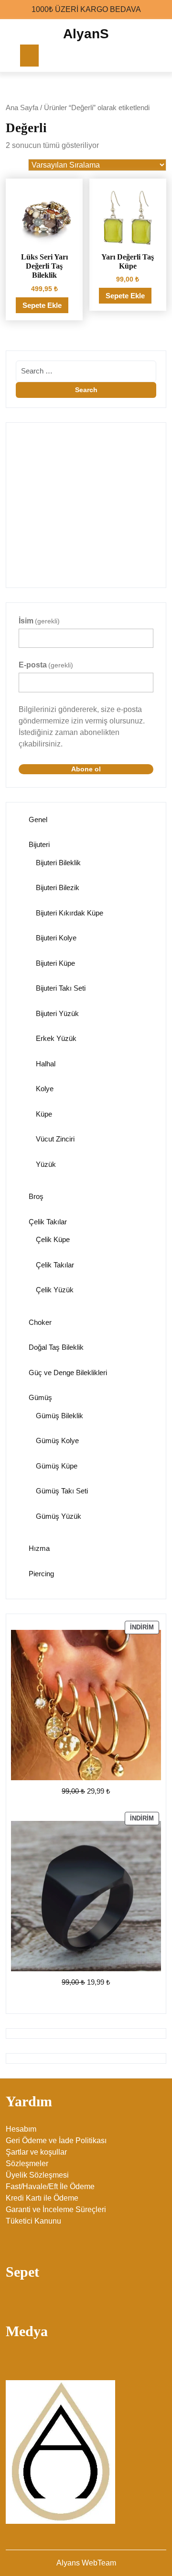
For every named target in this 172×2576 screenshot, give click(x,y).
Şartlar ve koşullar (36, 2152)
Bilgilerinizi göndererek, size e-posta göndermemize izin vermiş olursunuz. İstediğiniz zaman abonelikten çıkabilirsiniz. (82, 727)
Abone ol (86, 769)
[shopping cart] (152, 56)
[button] (150, 440)
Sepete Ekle (42, 305)
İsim (39, 621)
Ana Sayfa (22, 108)
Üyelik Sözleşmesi (37, 2175)
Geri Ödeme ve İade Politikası (56, 2141)
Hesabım (21, 2129)
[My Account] (134, 56)
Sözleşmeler (27, 2164)
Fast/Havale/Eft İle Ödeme (50, 2186)
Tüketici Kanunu (33, 2221)
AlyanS (86, 34)
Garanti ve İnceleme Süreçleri (56, 2209)
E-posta (46, 665)
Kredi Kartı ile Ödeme (42, 2198)
